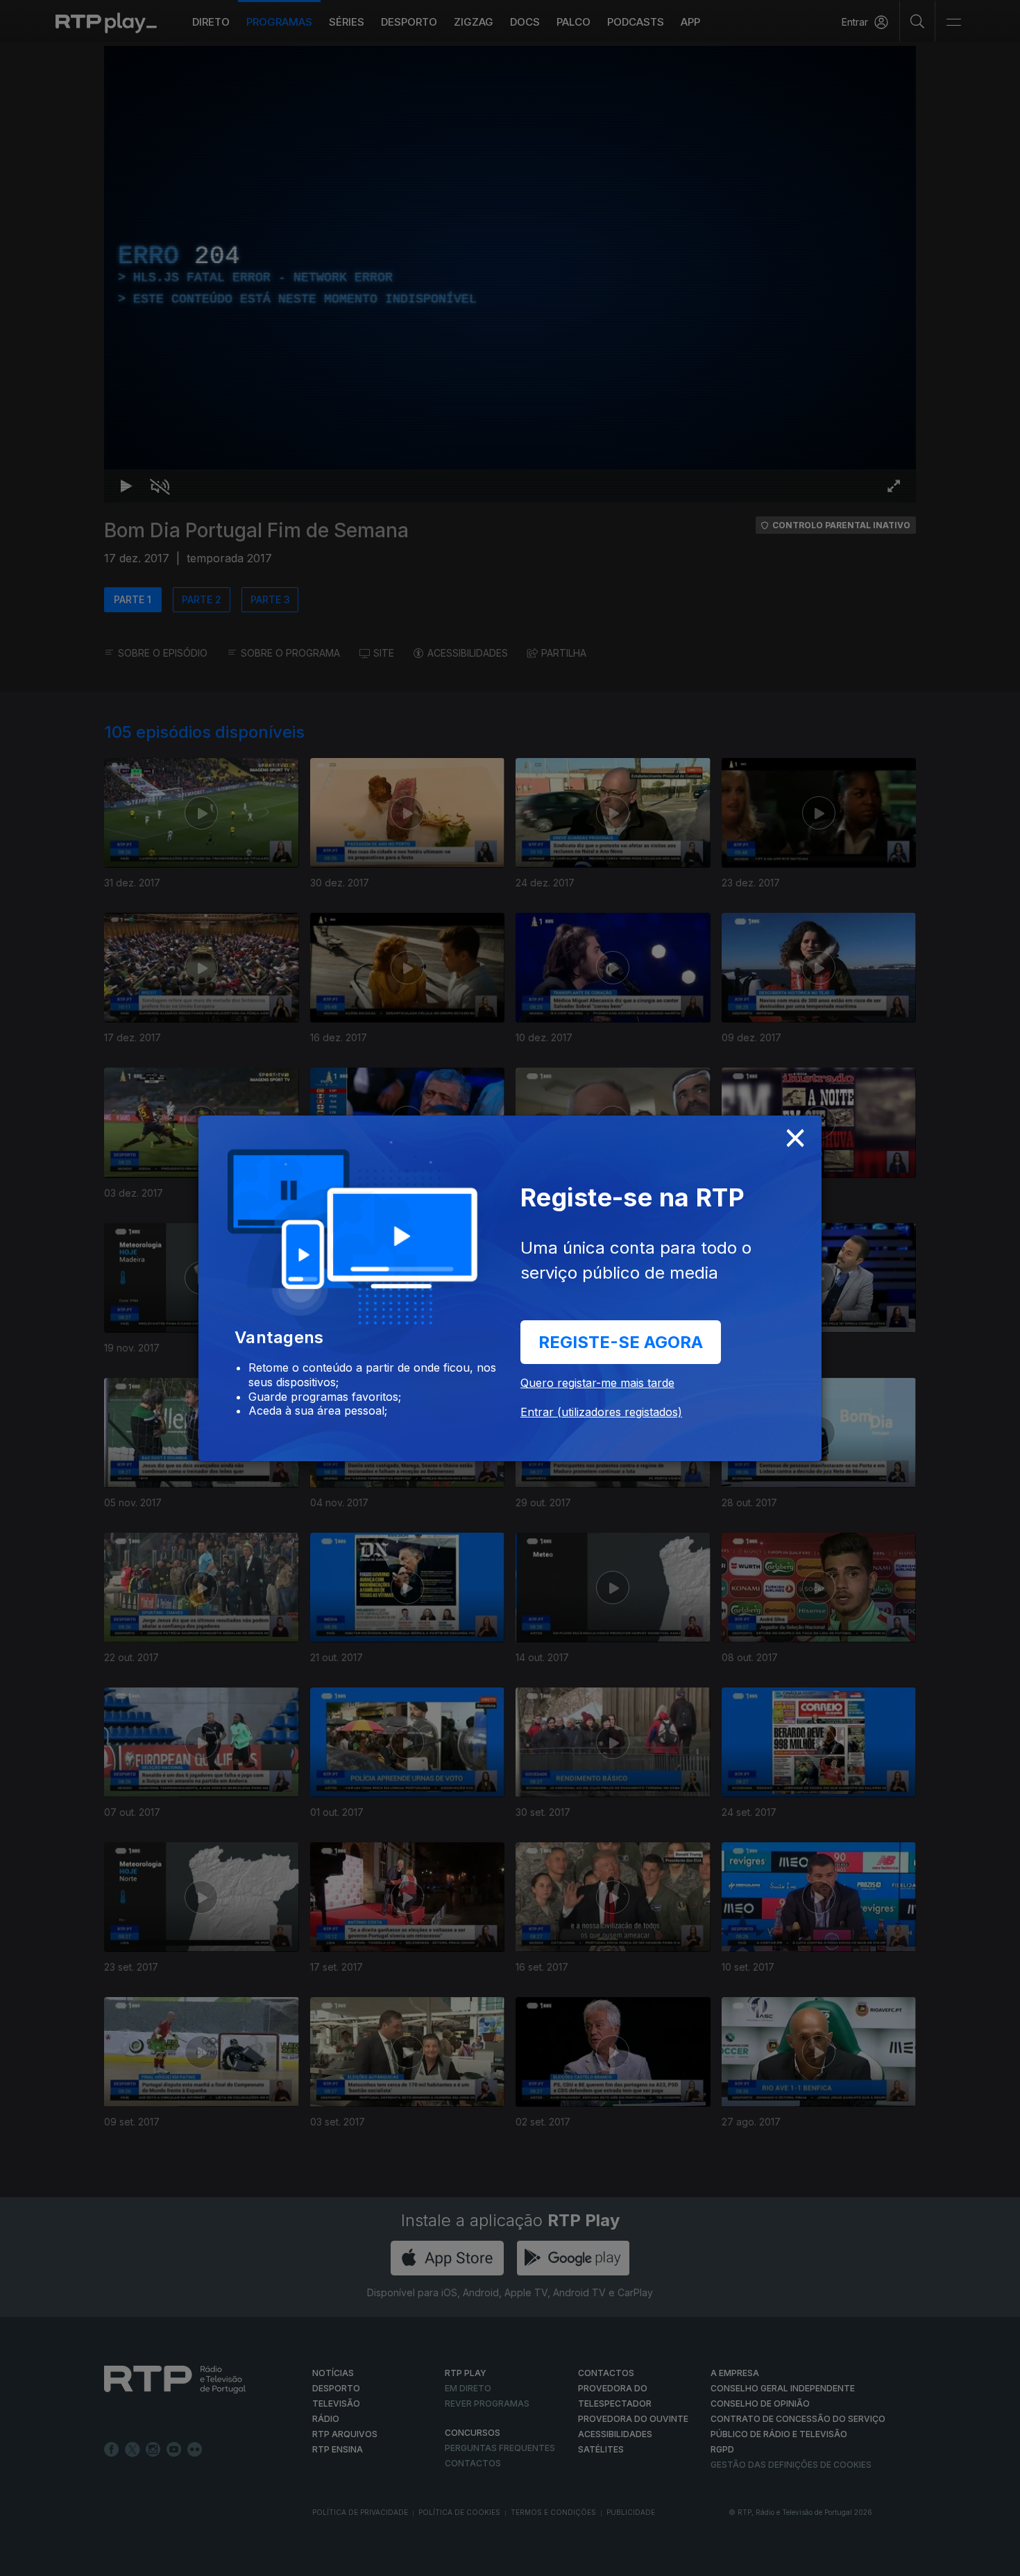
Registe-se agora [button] (621, 1342)
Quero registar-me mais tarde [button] (597, 1383)
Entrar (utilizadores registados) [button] (601, 1412)
